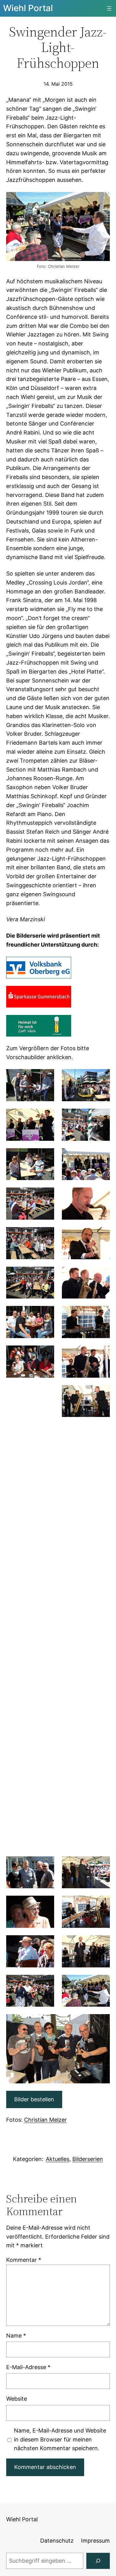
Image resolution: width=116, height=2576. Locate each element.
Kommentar (24, 2260)
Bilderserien (88, 2159)
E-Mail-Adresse (28, 2367)
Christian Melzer (45, 2120)
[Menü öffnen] (109, 8)
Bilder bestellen (34, 2099)
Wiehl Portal (28, 8)
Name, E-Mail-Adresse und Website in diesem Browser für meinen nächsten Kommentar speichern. (60, 2439)
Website (17, 2399)
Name (16, 2336)
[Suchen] (98, 2561)
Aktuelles (58, 2159)
